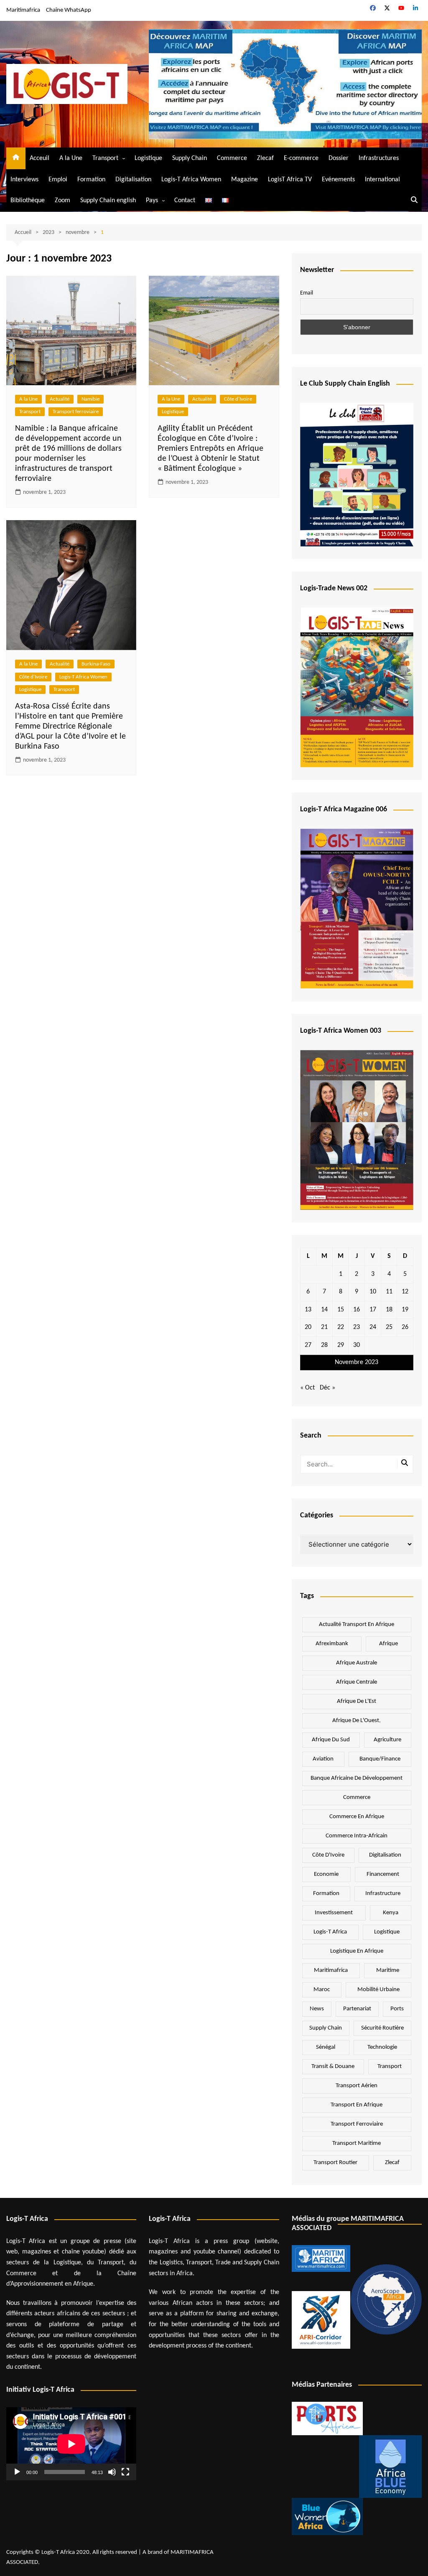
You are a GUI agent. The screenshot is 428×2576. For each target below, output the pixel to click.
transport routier (335, 2163)
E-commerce (301, 158)
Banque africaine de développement (357, 1778)
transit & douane (333, 2067)
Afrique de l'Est (357, 1701)
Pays (152, 201)
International (382, 180)
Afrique (389, 1644)
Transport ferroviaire (76, 412)
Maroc (322, 1990)
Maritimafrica (23, 10)
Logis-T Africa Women (191, 180)
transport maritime (357, 2143)
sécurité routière (382, 2028)
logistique (387, 1932)
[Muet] (112, 2472)
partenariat (357, 2009)
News (317, 2009)
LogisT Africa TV (290, 180)
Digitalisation (133, 180)
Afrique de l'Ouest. (357, 1721)
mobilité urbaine (378, 1990)
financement (383, 1874)
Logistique (148, 158)
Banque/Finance (380, 1759)
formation (326, 1894)
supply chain (326, 2028)
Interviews (24, 180)
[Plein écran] (125, 2472)
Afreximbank (332, 1644)
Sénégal (326, 2047)
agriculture (387, 1740)
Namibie (90, 399)
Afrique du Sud (331, 1740)
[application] (71, 2444)
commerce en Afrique (357, 1817)
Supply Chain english (108, 201)
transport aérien (357, 2086)
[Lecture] (17, 2472)
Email (307, 293)
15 (341, 1310)
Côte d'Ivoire (238, 399)
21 (324, 1327)
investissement (334, 1913)
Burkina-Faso (96, 664)
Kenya (391, 1913)
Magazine (245, 180)
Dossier (339, 158)
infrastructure (383, 1894)
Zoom (62, 201)
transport (390, 2067)
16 (357, 1310)
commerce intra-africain (357, 1836)
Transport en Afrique (357, 2105)
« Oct (307, 1388)
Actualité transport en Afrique (357, 1625)
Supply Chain (190, 158)
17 (373, 1310)
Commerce (232, 158)
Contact (185, 201)
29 (341, 1345)
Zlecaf (265, 158)
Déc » (327, 1388)
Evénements (338, 180)
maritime (388, 1970)
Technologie (382, 2047)
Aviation (323, 1759)
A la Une (71, 158)
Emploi (58, 180)
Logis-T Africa (330, 1932)
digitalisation (385, 1855)
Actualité (60, 399)
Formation (91, 180)
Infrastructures (379, 158)
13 (308, 1310)
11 (389, 1292)
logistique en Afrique (357, 1951)
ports (397, 2009)
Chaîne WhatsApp (69, 10)
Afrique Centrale (357, 1682)
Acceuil (39, 158)
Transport (105, 158)
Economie (326, 1874)
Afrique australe (357, 1663)
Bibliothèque (28, 201)
